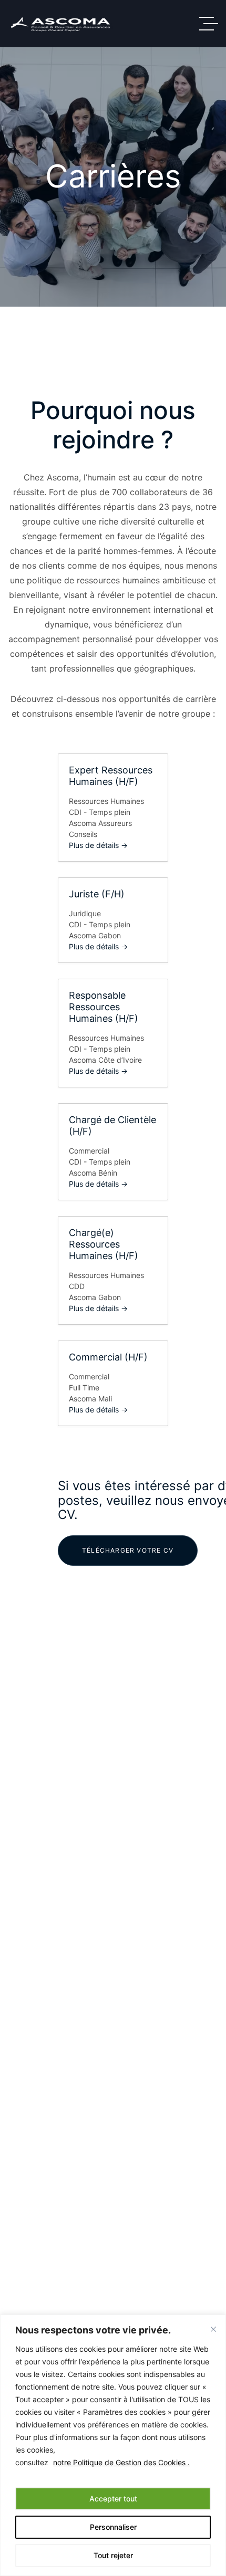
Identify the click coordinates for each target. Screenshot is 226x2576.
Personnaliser (113, 2527)
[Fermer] (213, 2329)
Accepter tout (113, 2499)
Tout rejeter (113, 2555)
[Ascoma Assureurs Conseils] (60, 24)
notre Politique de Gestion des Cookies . (121, 2462)
